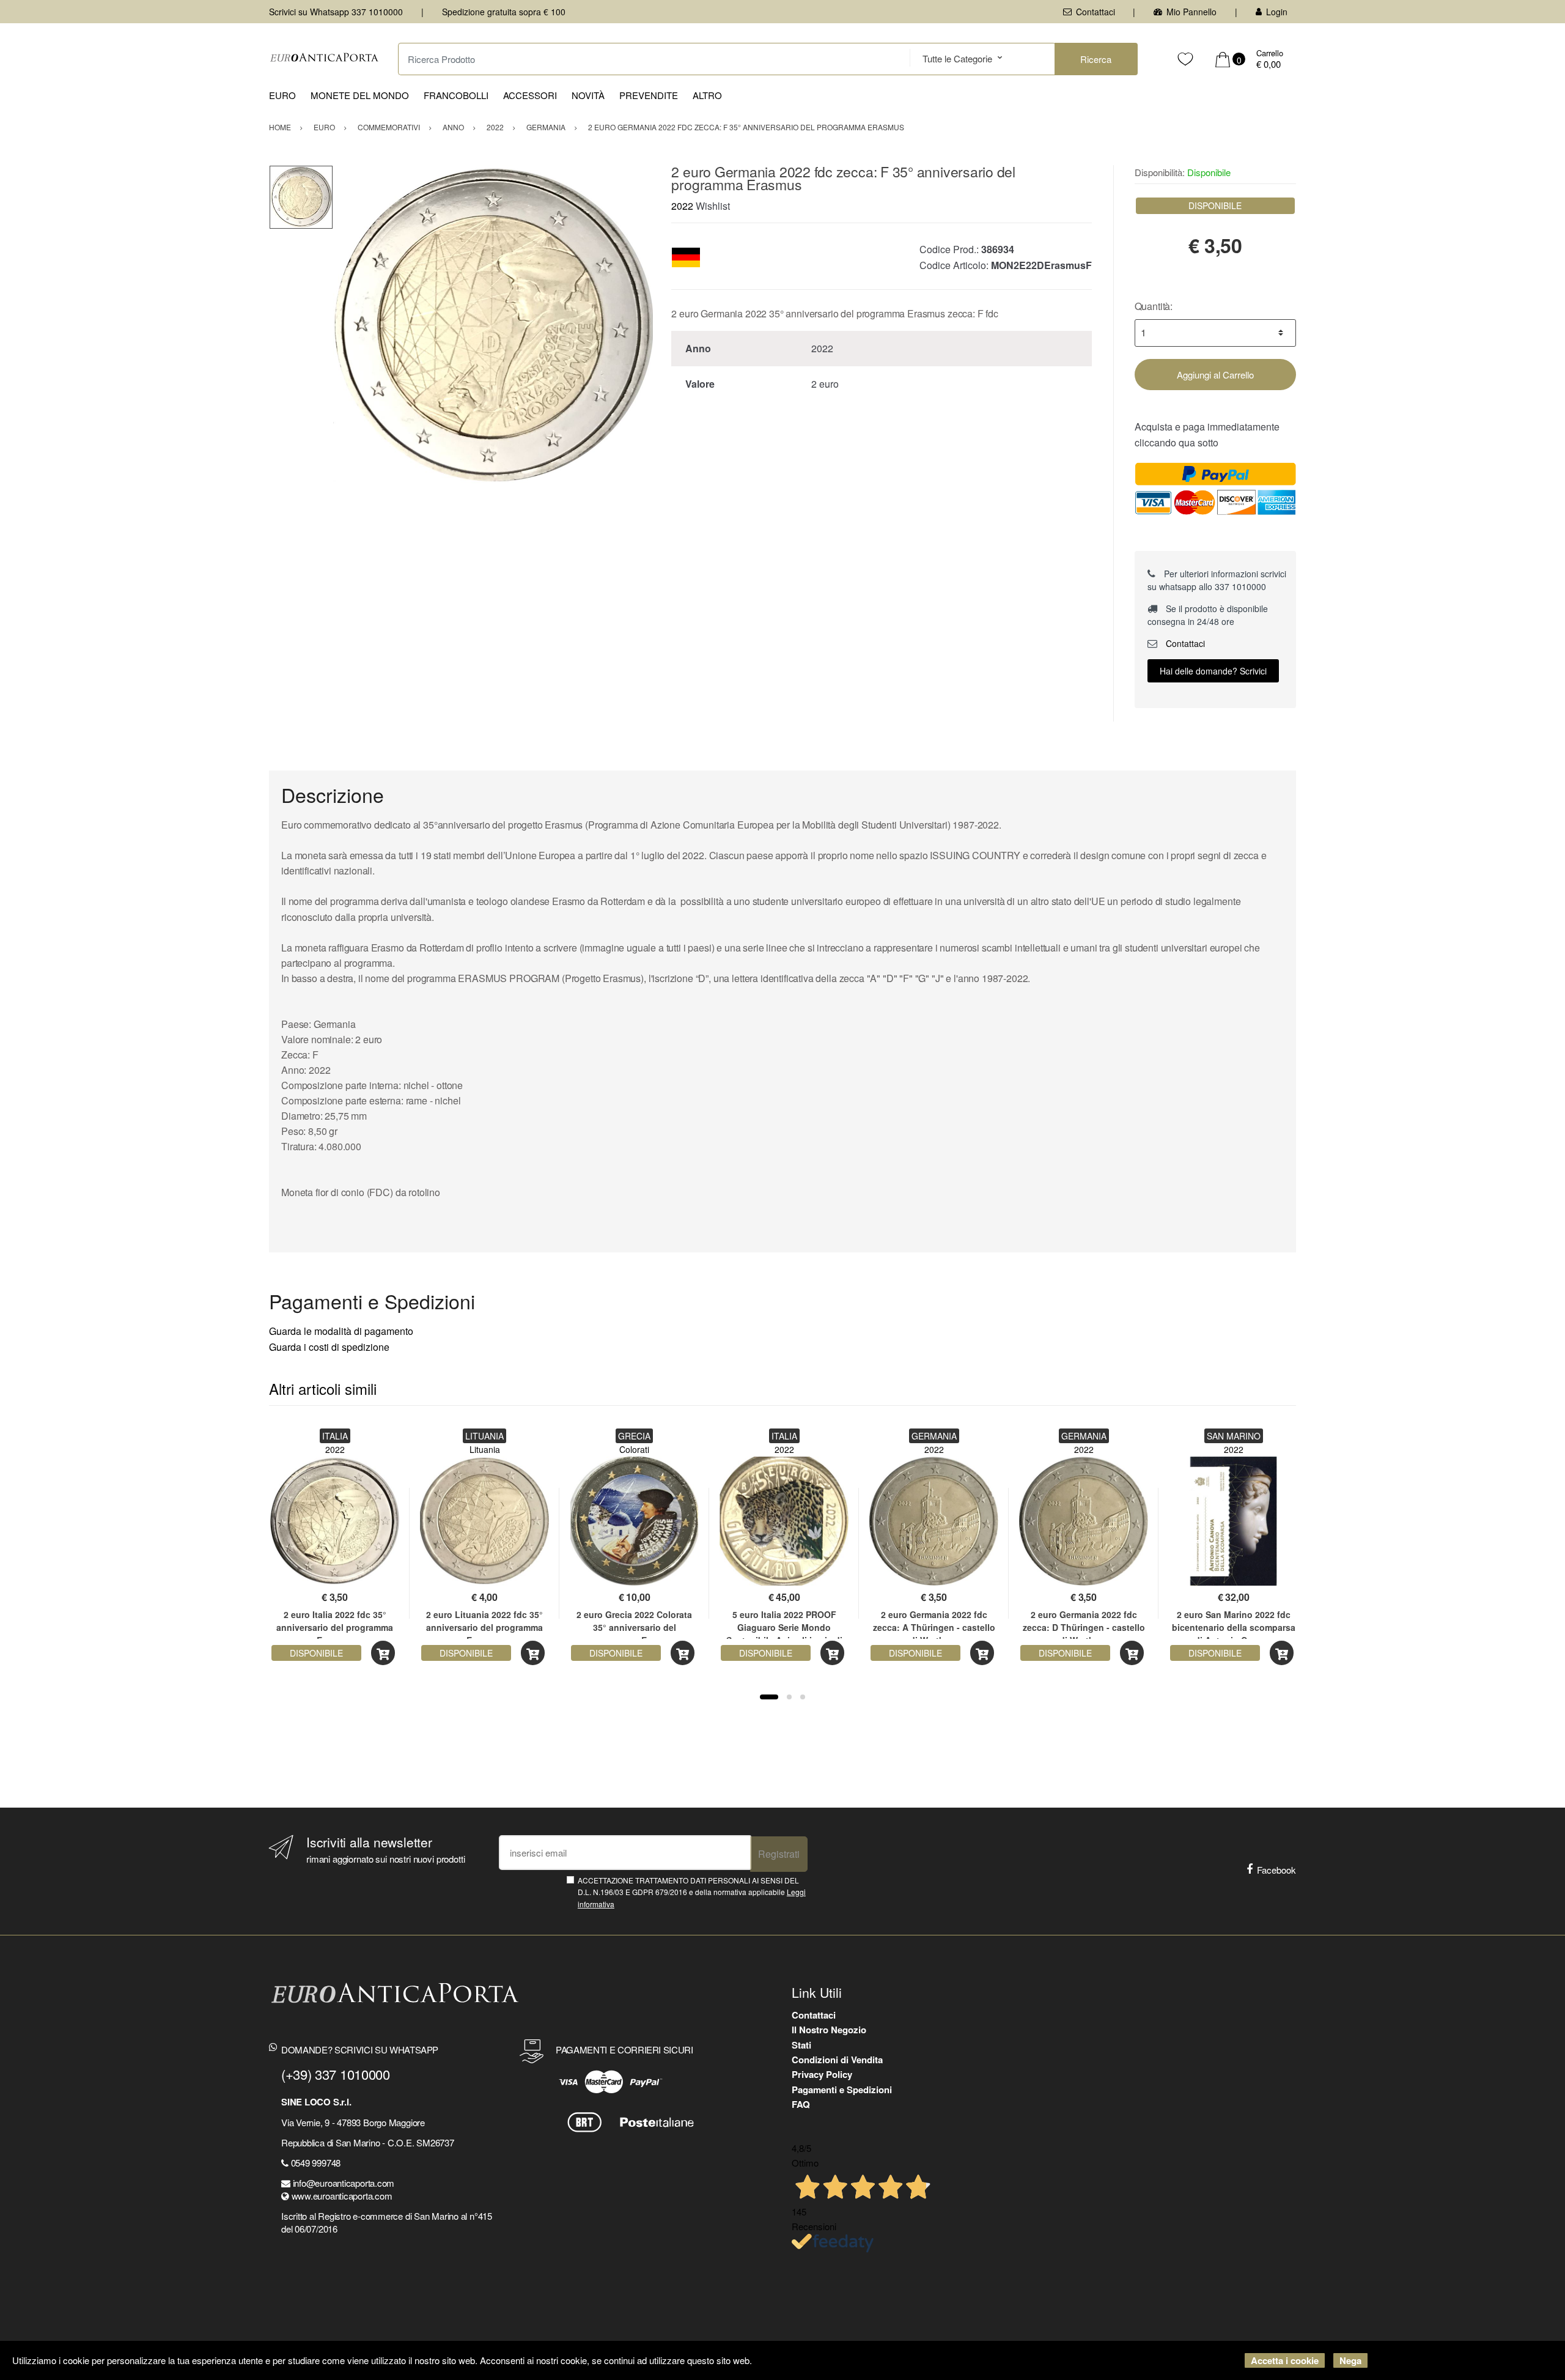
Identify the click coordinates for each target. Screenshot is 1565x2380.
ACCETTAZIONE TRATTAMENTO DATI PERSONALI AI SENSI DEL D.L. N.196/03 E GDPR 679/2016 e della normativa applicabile (692, 1892)
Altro (707, 95)
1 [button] (769, 1697)
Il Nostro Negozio (829, 2030)
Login (1277, 12)
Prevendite (649, 95)
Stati (801, 2045)
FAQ (801, 2104)
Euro (282, 95)
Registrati (779, 1854)
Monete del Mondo (360, 95)
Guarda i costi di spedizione (329, 1347)
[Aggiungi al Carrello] (383, 1653)
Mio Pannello (1191, 12)
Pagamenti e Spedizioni (842, 2090)
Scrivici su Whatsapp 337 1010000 (336, 12)
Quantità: (1154, 306)
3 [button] (803, 1697)
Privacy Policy (822, 2074)
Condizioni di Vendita (837, 2060)
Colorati (634, 1449)
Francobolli (456, 95)
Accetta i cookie (1285, 2360)
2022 (682, 206)
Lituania (485, 1449)
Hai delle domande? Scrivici (1213, 671)
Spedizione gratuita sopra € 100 (504, 12)
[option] (493, 325)
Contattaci (1095, 12)
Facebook (1276, 1870)
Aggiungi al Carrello (1215, 375)
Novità (588, 95)
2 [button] (789, 1697)
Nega (1350, 2360)
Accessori (530, 95)
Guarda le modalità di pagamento (341, 1331)
